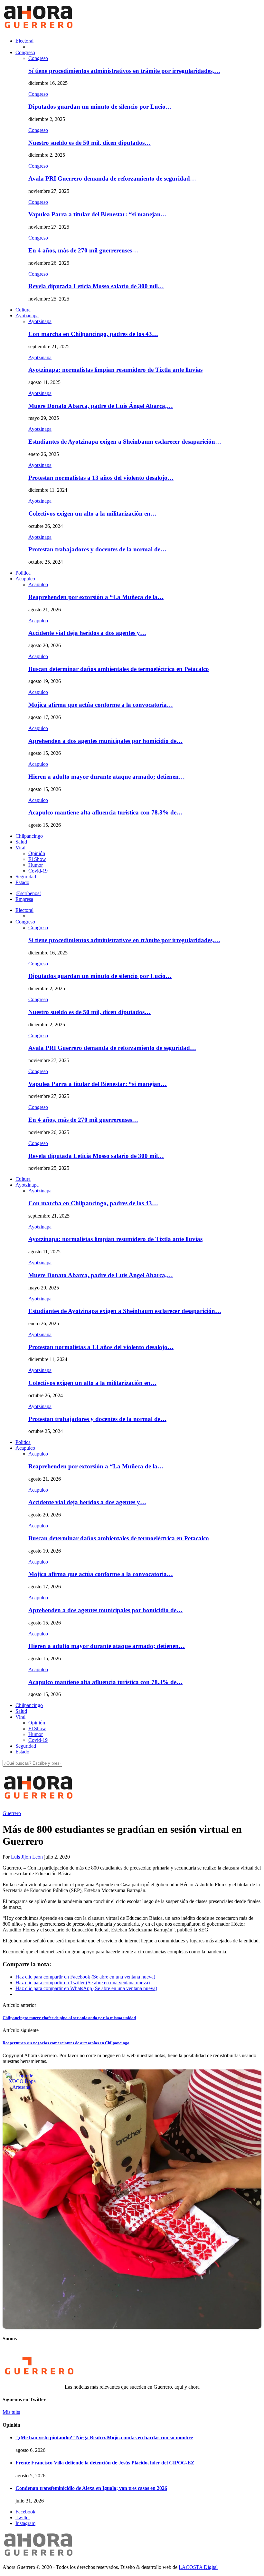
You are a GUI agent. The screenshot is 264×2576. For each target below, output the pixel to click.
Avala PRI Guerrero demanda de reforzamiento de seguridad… (112, 178)
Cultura (23, 310)
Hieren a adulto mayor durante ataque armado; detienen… (107, 777)
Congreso (25, 52)
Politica (23, 573)
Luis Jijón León (27, 1857)
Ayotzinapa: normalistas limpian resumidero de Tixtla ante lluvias (115, 370)
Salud (21, 842)
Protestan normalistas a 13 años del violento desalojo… (101, 478)
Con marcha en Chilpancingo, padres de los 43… (93, 334)
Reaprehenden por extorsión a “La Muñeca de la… (96, 597)
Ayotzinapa (27, 316)
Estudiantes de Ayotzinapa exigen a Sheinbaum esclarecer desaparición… (125, 442)
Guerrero (12, 1813)
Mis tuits (11, 2412)
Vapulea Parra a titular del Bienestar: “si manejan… (98, 214)
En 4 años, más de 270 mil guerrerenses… (83, 250)
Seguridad (26, 877)
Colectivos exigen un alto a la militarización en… (92, 513)
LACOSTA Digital (198, 2567)
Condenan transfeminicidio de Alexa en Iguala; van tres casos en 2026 (91, 2488)
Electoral (24, 41)
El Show (37, 859)
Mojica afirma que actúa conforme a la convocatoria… (101, 705)
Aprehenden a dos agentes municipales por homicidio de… (105, 741)
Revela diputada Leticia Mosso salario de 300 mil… (96, 286)
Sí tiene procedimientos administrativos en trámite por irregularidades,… (124, 71)
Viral (20, 848)
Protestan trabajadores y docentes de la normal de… (97, 549)
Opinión (37, 853)
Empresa (24, 899)
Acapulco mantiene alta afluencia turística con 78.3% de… (105, 812)
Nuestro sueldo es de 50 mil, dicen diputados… (90, 143)
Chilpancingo (29, 836)
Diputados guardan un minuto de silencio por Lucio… (100, 107)
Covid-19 (38, 871)
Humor (36, 865)
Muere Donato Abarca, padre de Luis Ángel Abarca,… (101, 406)
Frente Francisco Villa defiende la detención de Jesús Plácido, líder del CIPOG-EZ (105, 2463)
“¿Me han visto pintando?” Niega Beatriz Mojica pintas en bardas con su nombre (104, 2438)
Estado (22, 882)
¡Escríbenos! (28, 893)
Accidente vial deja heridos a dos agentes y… (87, 633)
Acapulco (25, 579)
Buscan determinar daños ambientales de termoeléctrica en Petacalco (119, 669)
